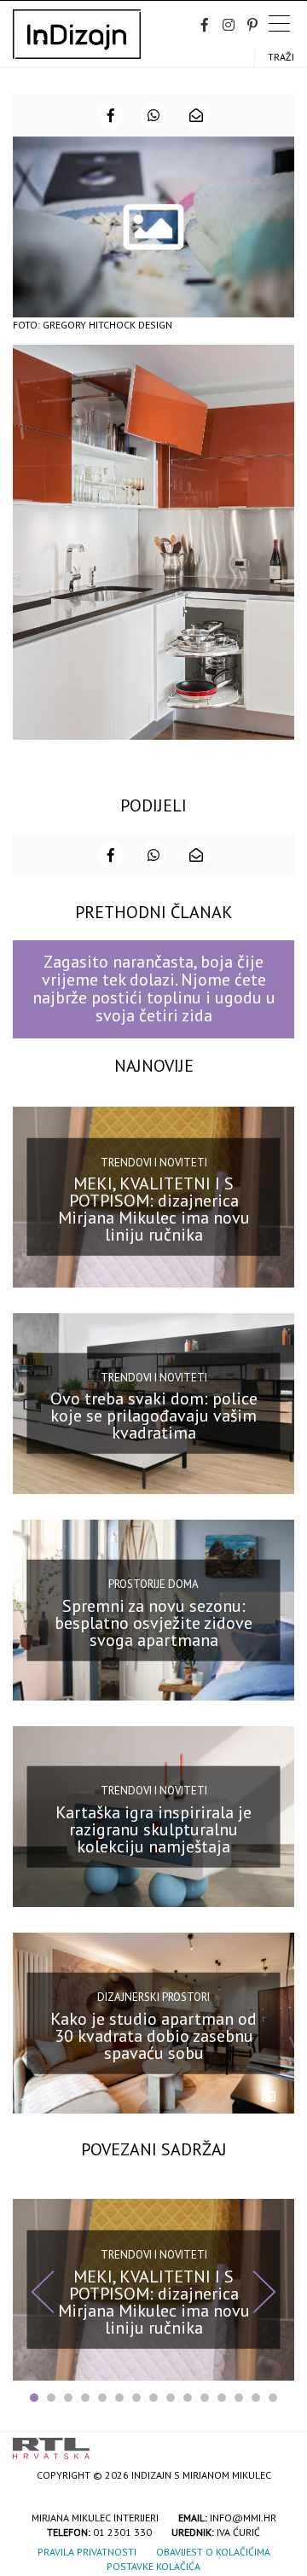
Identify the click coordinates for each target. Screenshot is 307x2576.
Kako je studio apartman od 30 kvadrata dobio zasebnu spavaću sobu (153, 2036)
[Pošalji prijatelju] (196, 115)
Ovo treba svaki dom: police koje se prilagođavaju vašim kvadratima (154, 1416)
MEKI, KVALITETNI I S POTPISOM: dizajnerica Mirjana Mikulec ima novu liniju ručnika (154, 1209)
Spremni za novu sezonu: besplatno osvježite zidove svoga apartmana (153, 1622)
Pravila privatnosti (87, 2552)
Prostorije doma (153, 1584)
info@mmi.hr (243, 2518)
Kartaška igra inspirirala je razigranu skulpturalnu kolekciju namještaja (153, 1829)
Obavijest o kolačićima (213, 2552)
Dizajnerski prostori (153, 1997)
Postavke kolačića (153, 2566)
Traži (281, 57)
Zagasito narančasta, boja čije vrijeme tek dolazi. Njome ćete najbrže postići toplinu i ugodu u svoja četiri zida (154, 989)
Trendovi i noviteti (154, 1162)
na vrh (277, 2442)
